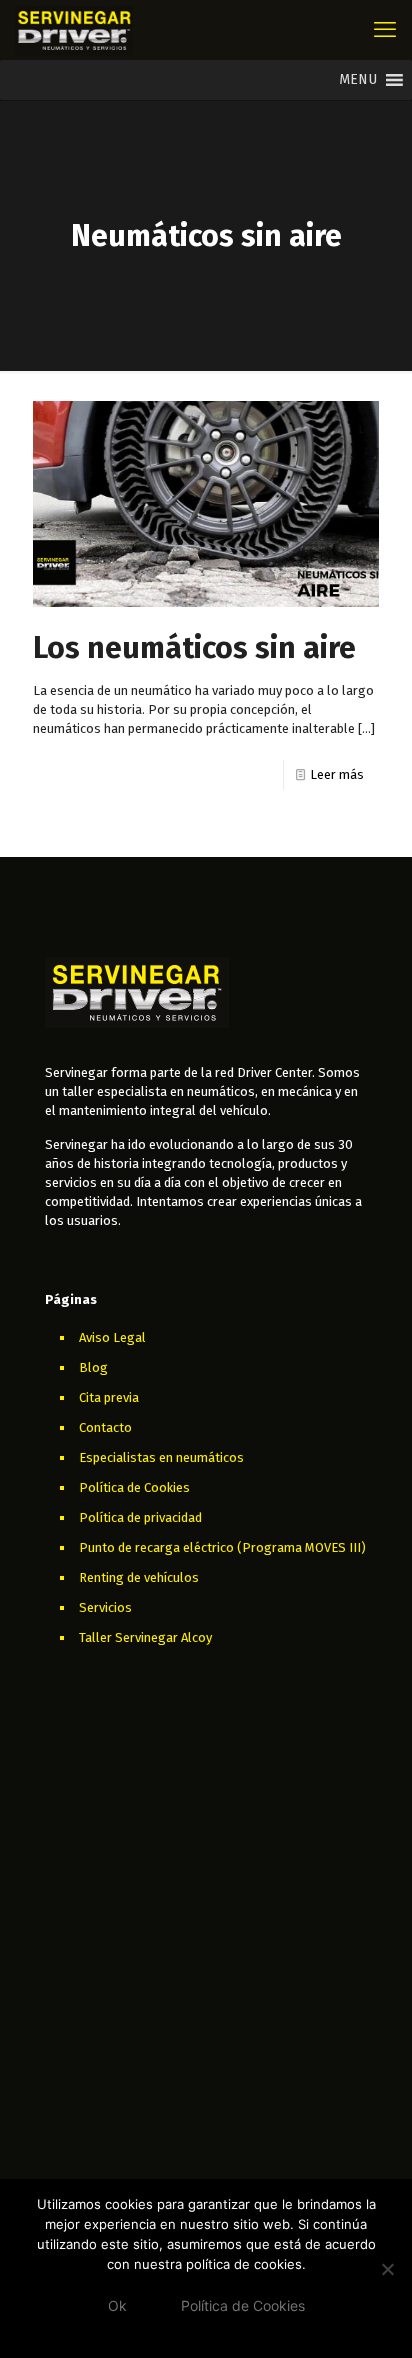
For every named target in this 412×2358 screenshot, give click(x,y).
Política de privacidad (140, 1517)
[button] (358, 80)
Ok (117, 2305)
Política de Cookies (134, 1487)
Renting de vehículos (139, 1577)
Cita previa (109, 1397)
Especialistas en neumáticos (161, 1457)
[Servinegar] (74, 30)
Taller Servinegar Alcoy (145, 1637)
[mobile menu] (385, 30)
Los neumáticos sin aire (194, 648)
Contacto (105, 1427)
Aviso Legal (112, 1337)
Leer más (337, 774)
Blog (93, 1367)
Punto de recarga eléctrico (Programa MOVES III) (222, 1547)
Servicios (105, 1607)
